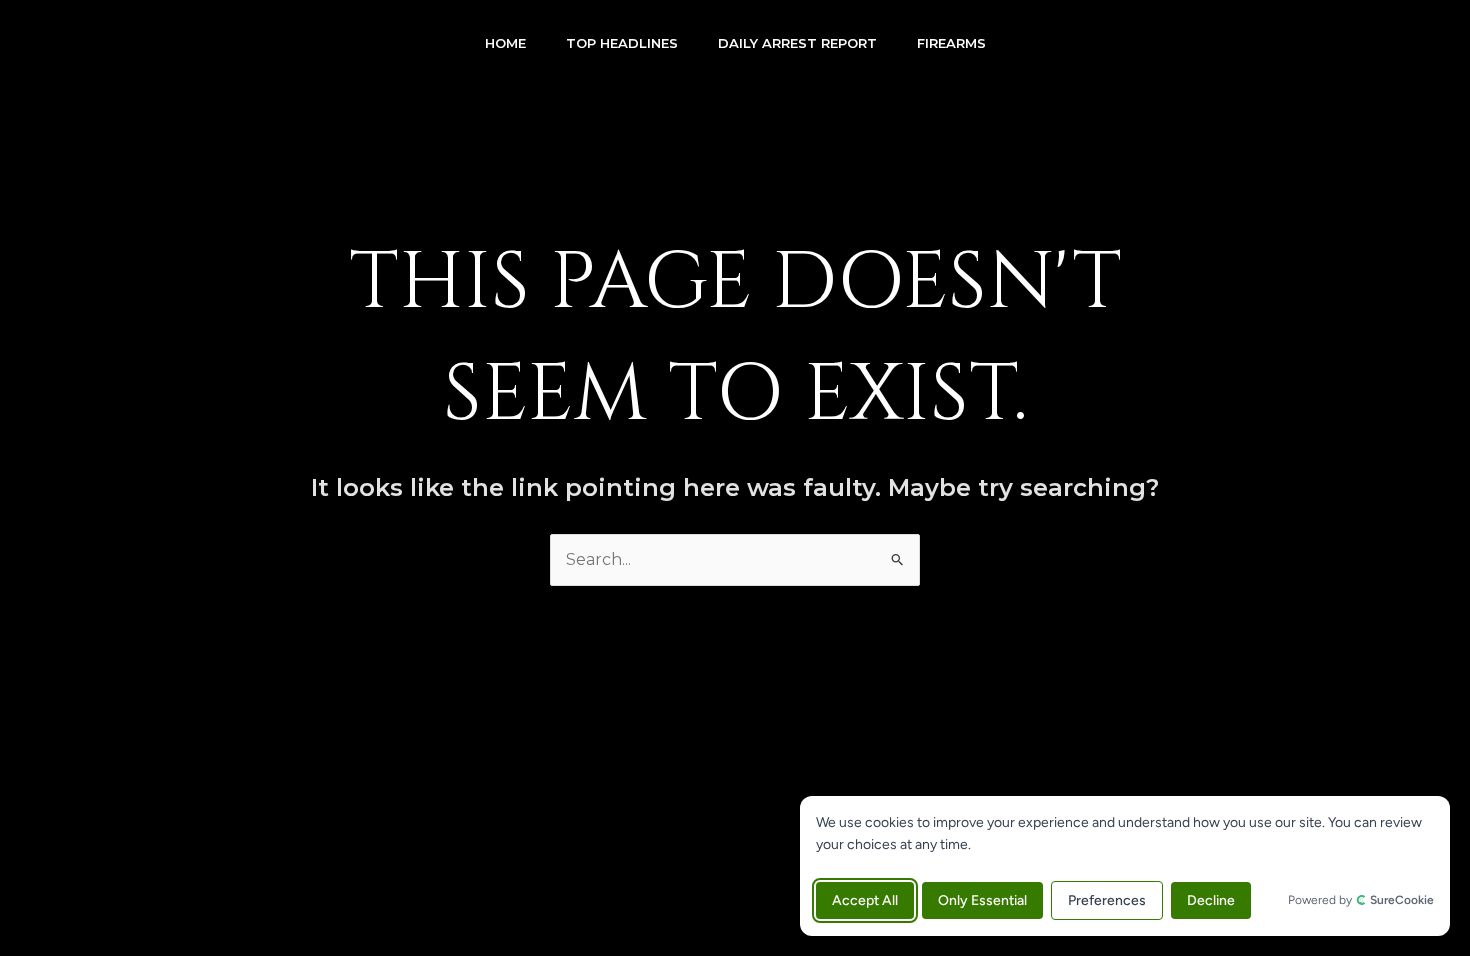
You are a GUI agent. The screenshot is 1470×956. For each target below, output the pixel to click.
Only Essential (982, 900)
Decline (1211, 900)
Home (505, 43)
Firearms (951, 43)
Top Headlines (622, 43)
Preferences (1107, 900)
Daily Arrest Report (797, 43)
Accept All (865, 900)
